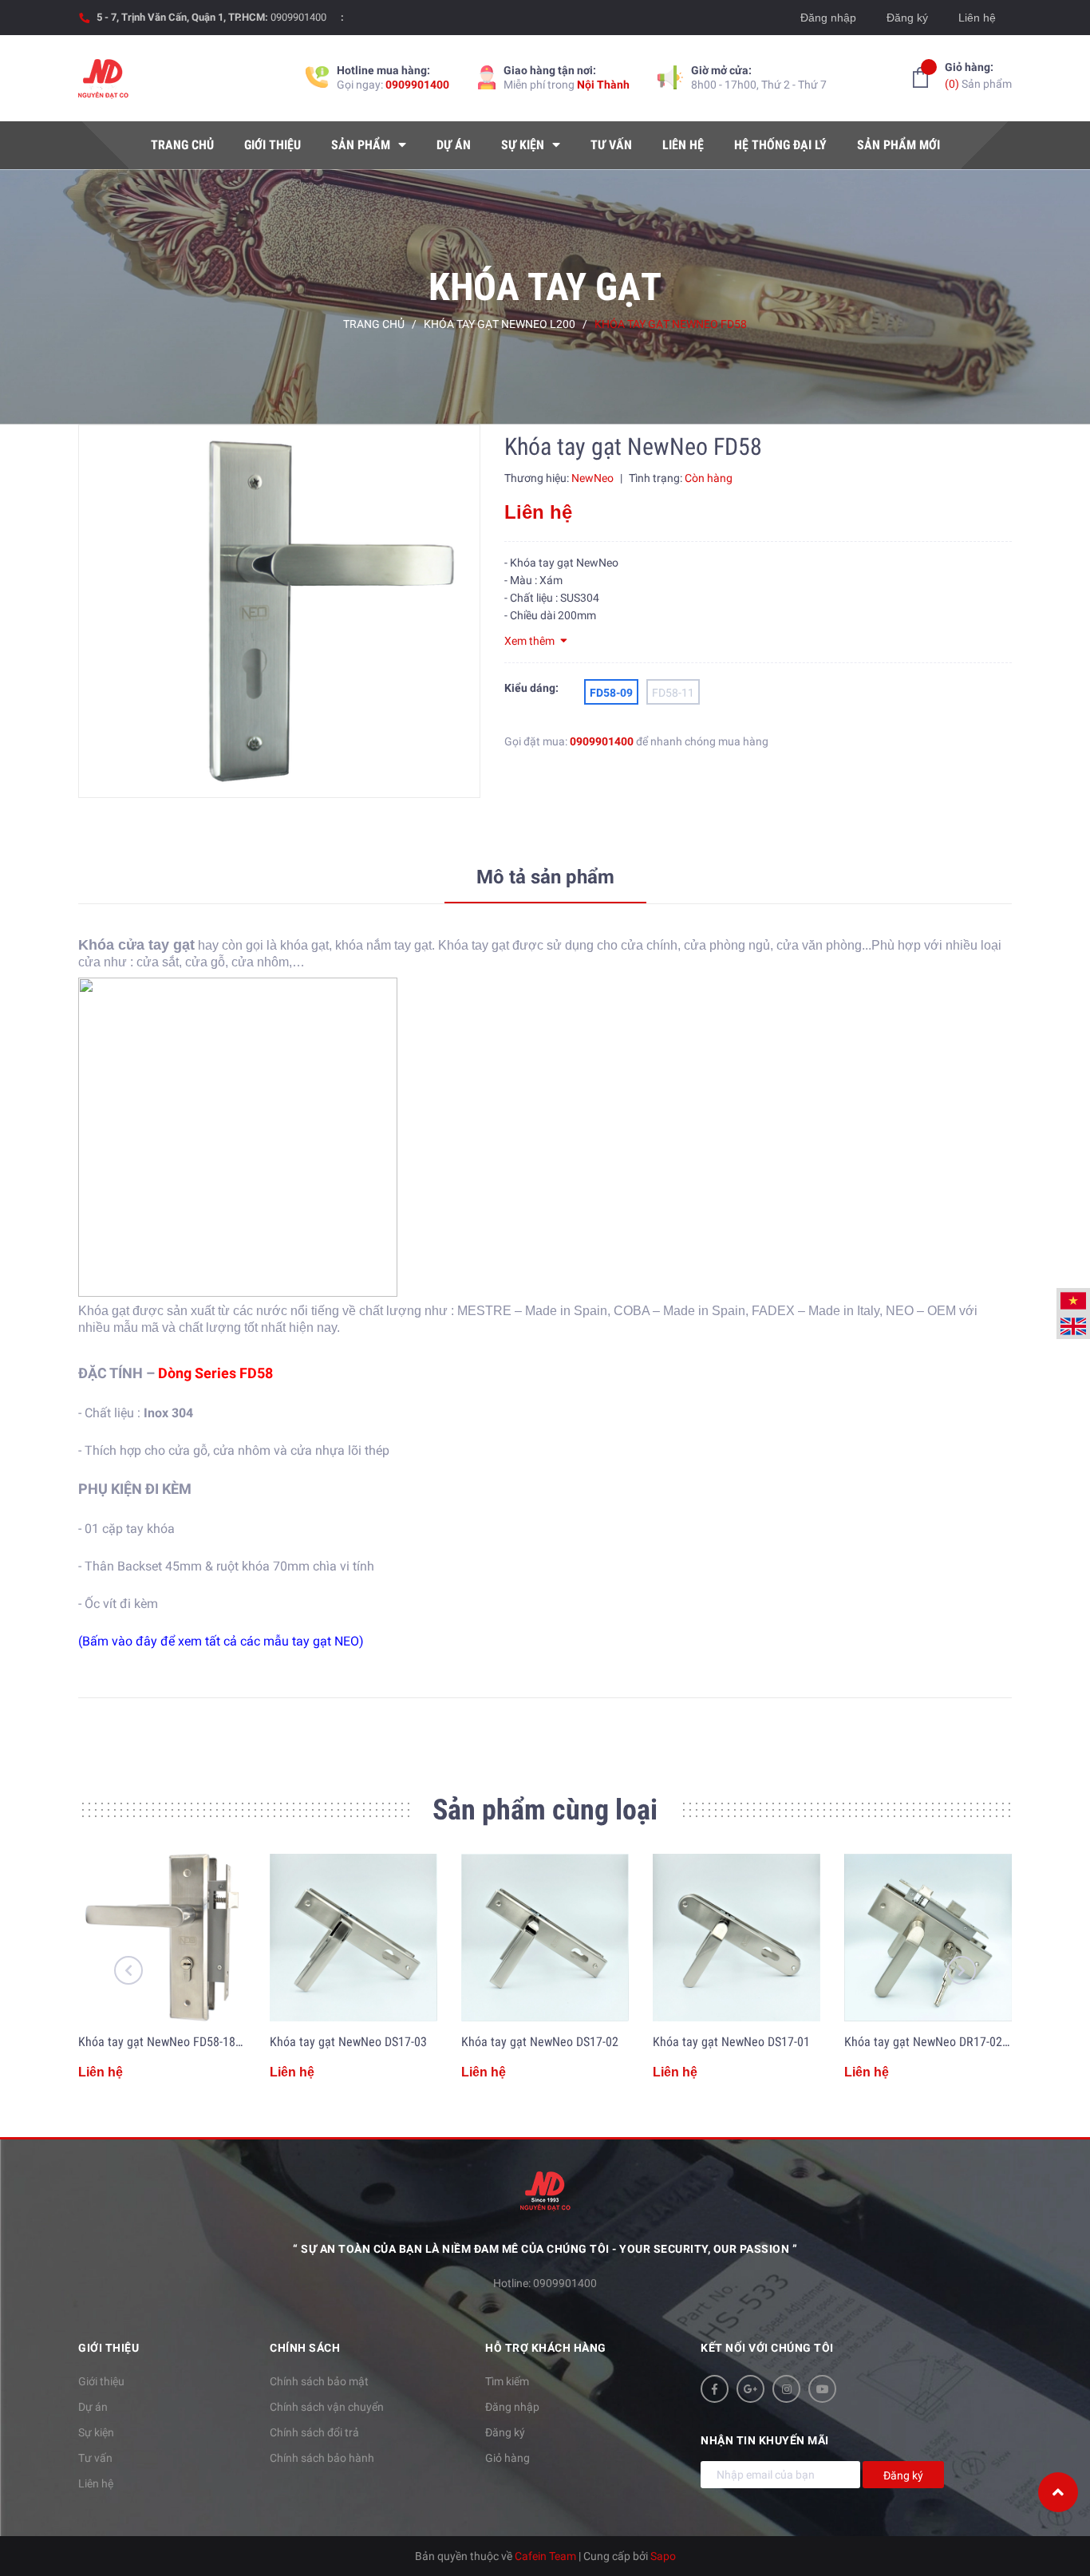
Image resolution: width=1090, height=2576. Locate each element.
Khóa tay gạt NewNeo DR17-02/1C (932, 2042)
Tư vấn (95, 2458)
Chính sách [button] (305, 2348)
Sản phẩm (978, 75)
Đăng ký (907, 18)
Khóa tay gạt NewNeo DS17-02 (540, 2042)
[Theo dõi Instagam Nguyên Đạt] (786, 2389)
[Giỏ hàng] (920, 77)
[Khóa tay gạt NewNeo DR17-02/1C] (928, 1938)
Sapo (663, 2556)
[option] (279, 611)
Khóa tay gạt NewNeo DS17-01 (731, 2042)
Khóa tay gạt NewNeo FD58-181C (164, 2042)
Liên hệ (977, 18)
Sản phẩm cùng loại (545, 1810)
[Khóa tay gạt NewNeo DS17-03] (353, 1938)
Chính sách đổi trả (314, 2432)
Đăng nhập (828, 18)
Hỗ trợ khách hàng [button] (546, 2348)
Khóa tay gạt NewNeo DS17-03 (348, 2042)
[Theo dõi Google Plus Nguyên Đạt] (750, 2389)
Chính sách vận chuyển (327, 2407)
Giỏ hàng (507, 2458)
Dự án (93, 2407)
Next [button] (962, 1970)
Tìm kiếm (507, 2381)
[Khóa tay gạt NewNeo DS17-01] (737, 1938)
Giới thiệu (101, 2381)
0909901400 (298, 17)
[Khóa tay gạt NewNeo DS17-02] (545, 1938)
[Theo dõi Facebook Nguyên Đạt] (715, 2389)
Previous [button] (128, 1970)
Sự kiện (96, 2432)
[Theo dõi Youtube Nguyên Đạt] (822, 2389)
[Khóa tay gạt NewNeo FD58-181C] (162, 1938)
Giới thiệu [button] (109, 2348)
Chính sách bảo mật (319, 2381)
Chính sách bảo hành (322, 2458)
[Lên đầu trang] (1058, 2492)
